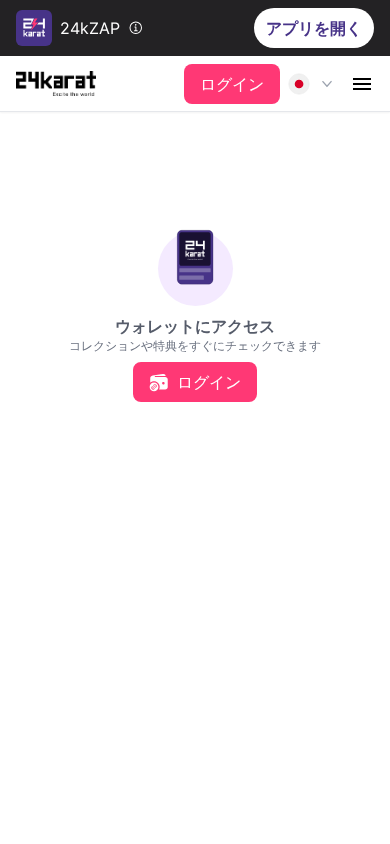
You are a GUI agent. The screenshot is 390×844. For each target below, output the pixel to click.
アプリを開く (314, 28)
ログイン (232, 84)
